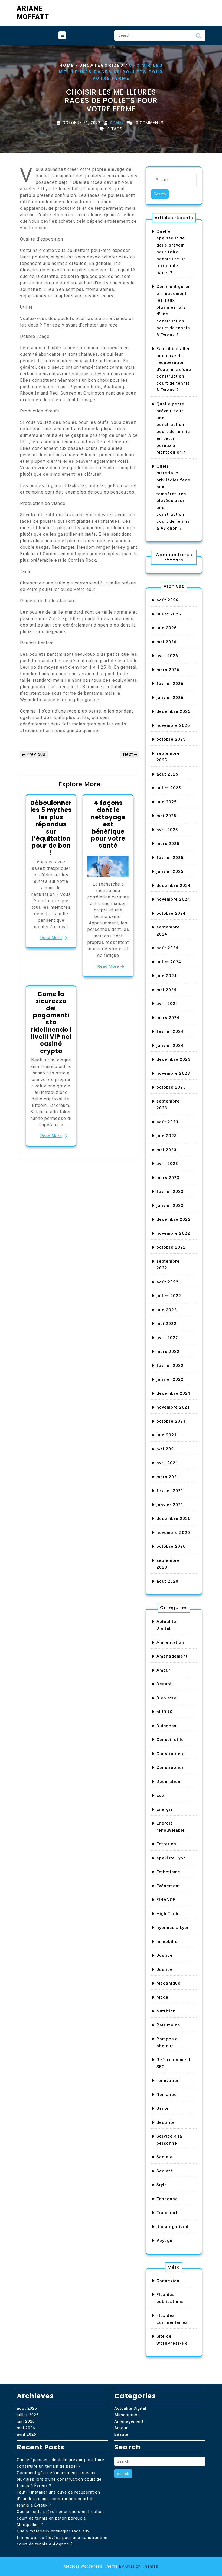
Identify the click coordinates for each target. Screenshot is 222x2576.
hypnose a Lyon (173, 1928)
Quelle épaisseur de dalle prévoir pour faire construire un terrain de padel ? (171, 252)
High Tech (167, 1914)
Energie (165, 1809)
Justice (165, 1955)
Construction (171, 1768)
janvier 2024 (170, 1046)
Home (67, 65)
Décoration (169, 1782)
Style (162, 2185)
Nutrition (166, 2011)
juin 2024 (167, 976)
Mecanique (169, 1983)
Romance (167, 2095)
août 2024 (167, 948)
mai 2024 (166, 990)
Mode (162, 1997)
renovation (168, 2081)
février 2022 (170, 1366)
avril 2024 (167, 1004)
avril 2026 (167, 656)
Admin (117, 123)
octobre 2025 (171, 739)
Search (198, 37)
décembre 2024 (174, 886)
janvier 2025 (170, 871)
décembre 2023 (174, 1059)
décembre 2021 (174, 1393)
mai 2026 (166, 642)
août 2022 (167, 1282)
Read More (51, 938)
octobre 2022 (171, 1247)
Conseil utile (170, 1740)
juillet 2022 (169, 1296)
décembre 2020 (174, 1519)
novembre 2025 (173, 725)
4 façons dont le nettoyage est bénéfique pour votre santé (108, 824)
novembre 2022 (173, 1233)
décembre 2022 (174, 1219)
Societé (165, 2171)
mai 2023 (166, 1150)
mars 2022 (168, 1352)
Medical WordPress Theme (111, 2566)
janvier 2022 (170, 1379)
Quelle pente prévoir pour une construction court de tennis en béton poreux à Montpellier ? (60, 2518)
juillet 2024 (169, 962)
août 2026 (167, 600)
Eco (160, 1795)
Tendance (167, 2199)
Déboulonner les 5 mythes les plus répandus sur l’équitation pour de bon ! (51, 828)
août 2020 (167, 1581)
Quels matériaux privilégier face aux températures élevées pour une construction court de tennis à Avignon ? (62, 2538)
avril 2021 (167, 1463)
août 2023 (167, 1122)
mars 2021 (168, 1477)
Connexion (168, 2281)
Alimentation (170, 1642)
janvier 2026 (170, 698)
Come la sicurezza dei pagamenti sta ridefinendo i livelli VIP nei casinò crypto (51, 1023)
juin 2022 (167, 1310)
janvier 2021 (170, 1505)
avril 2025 (167, 830)
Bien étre (166, 1698)
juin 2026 (167, 628)
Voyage (164, 2241)
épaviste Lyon (171, 1858)
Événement (168, 1886)
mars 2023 (168, 1178)
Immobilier (168, 1942)
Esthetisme (168, 1872)
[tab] (62, 35)
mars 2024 (168, 1018)
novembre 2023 (173, 1073)
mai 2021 (166, 1449)
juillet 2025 (169, 788)
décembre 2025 (174, 711)
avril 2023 (167, 1164)
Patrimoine (168, 2025)
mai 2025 (166, 816)
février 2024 (170, 1031)
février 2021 (170, 1491)
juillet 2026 (169, 614)
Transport (167, 2213)
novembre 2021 (173, 1407)
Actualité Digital (130, 2408)
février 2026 (170, 684)
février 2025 (170, 858)
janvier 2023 (170, 1206)
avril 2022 (167, 1338)
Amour (164, 1670)
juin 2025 (167, 802)
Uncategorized (102, 65)
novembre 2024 (173, 899)
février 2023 (170, 1192)
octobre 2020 (171, 1546)
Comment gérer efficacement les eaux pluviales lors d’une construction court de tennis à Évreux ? (59, 2479)
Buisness (166, 1726)
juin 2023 (167, 1136)
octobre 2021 (171, 1421)
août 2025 (167, 774)
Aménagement (172, 1656)
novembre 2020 (173, 1533)
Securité (166, 2122)
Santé (163, 2108)
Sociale (165, 2157)
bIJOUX (164, 1712)
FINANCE (166, 1900)
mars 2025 (168, 844)
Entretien (166, 1844)
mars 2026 (168, 670)
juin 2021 (167, 1435)
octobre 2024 (171, 913)
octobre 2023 (171, 1087)
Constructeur (171, 1754)
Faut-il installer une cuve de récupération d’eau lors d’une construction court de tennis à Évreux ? (174, 369)
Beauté (164, 1684)
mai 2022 (166, 1324)
